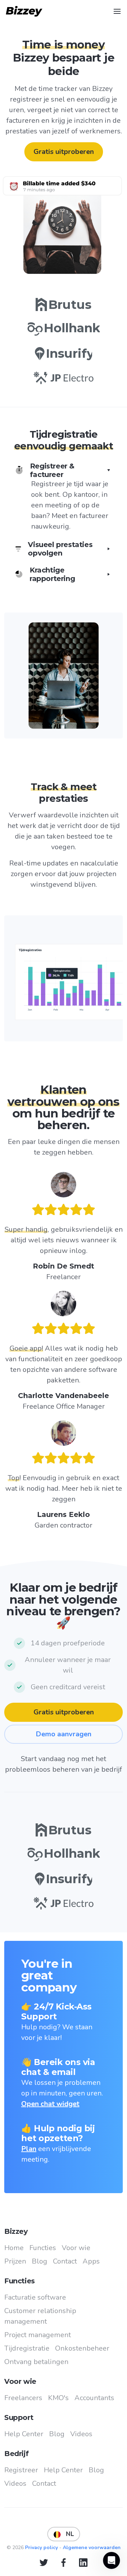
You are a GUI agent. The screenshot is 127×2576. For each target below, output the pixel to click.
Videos (81, 2434)
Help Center (24, 2434)
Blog (40, 2261)
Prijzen (15, 2261)
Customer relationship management (40, 2316)
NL (67, 2534)
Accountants (94, 2398)
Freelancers (23, 2398)
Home (14, 2248)
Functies (43, 2248)
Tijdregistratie (27, 2348)
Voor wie (76, 2248)
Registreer (21, 2470)
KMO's (58, 2398)
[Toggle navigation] (117, 11)
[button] (64, 497)
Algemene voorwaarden (92, 2548)
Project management (38, 2335)
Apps (91, 2261)
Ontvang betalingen (36, 2362)
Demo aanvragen (64, 1734)
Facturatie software (35, 2297)
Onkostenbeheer (82, 2348)
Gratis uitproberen (64, 152)
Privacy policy (42, 2548)
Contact (65, 2261)
